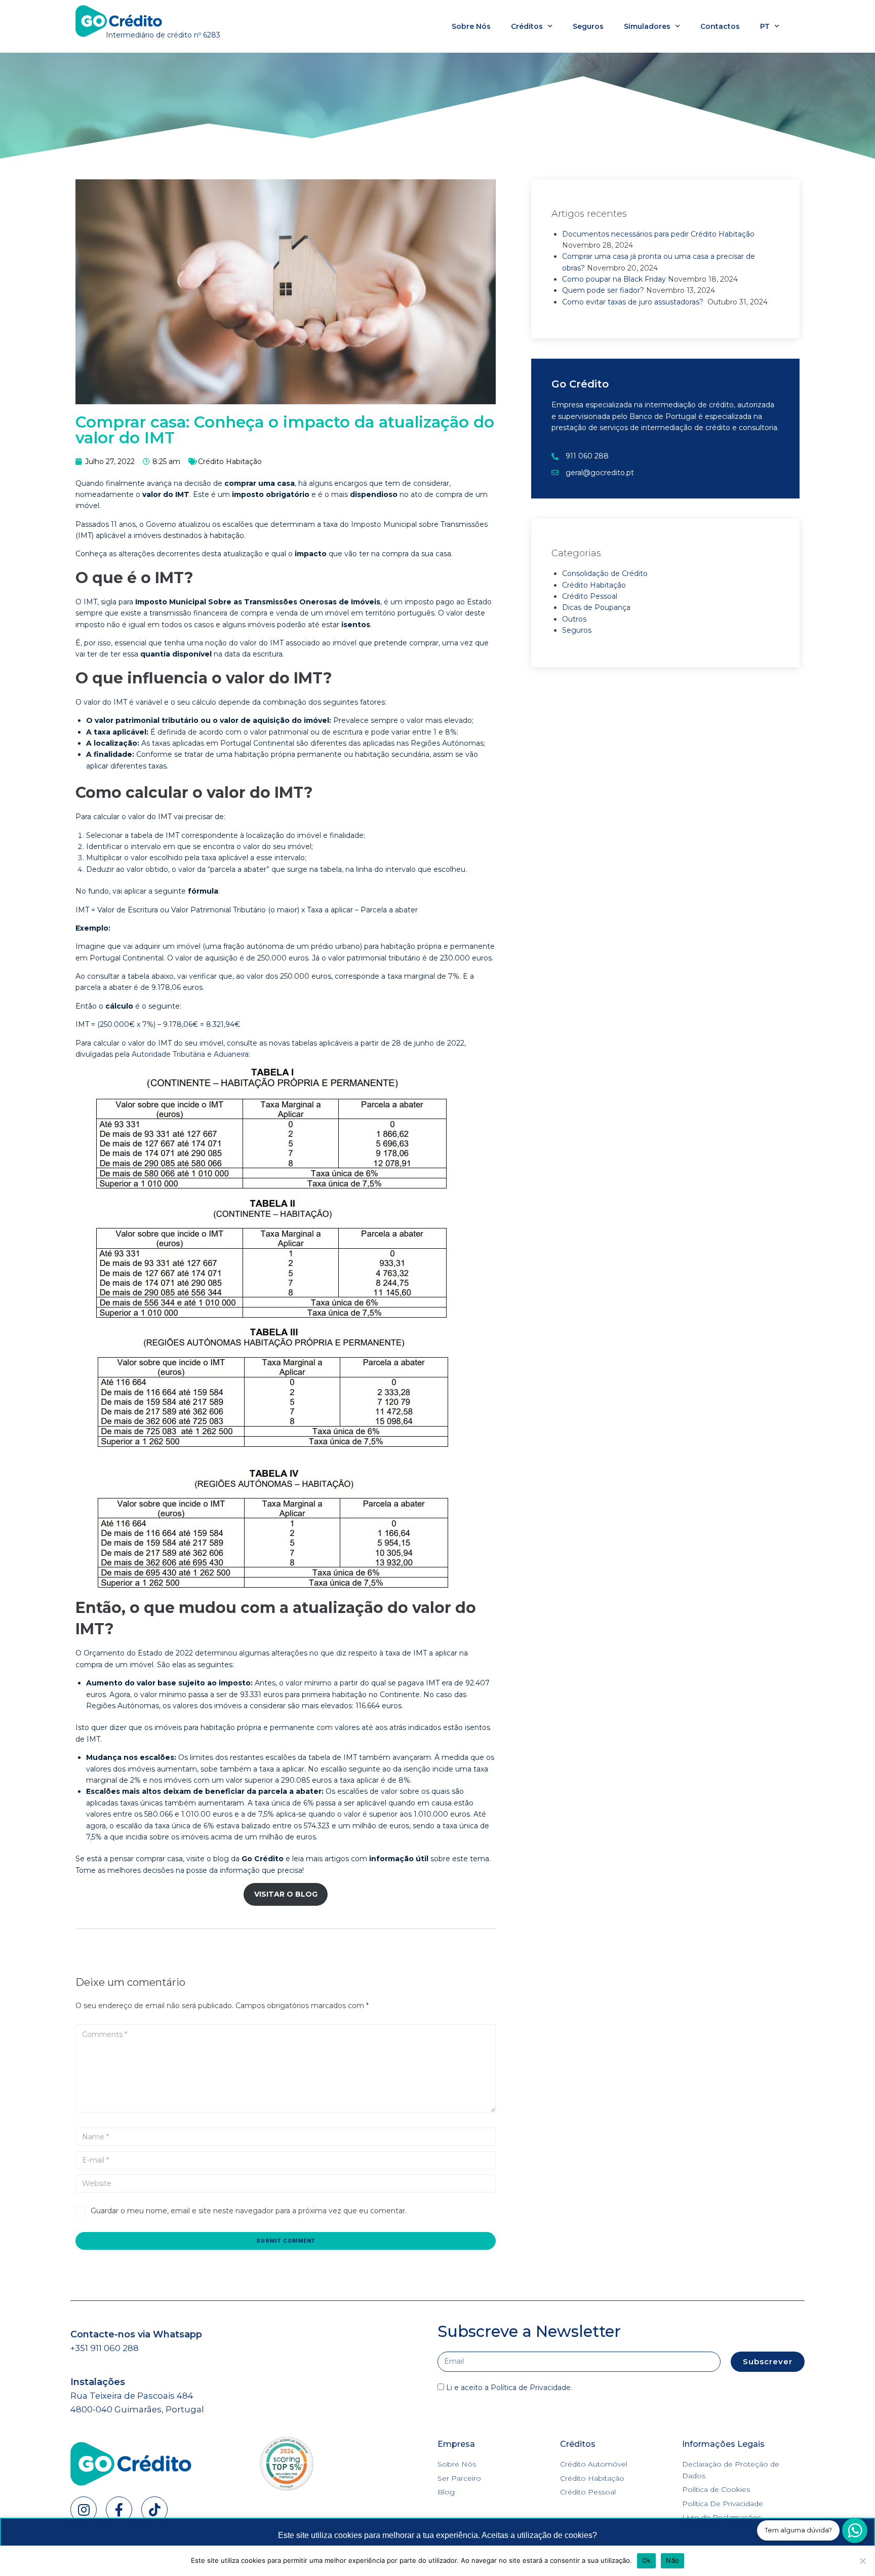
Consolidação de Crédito (605, 573)
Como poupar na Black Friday (614, 279)
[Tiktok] (154, 2510)
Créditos (527, 26)
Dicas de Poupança (596, 607)
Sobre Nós (471, 26)
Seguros (588, 26)
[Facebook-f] (119, 2510)
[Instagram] (84, 2510)
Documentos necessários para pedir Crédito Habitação (658, 234)
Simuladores (647, 26)
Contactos (720, 26)
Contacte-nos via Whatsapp (136, 2334)
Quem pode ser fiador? (603, 290)
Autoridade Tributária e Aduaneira (190, 1054)
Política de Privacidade (531, 2388)
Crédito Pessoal (590, 596)
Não (672, 2560)
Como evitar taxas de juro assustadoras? (634, 302)
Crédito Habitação (230, 462)
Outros (574, 619)
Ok (647, 2560)
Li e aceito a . (509, 2388)
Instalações (98, 2382)
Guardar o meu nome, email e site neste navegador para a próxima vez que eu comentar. (249, 2211)
